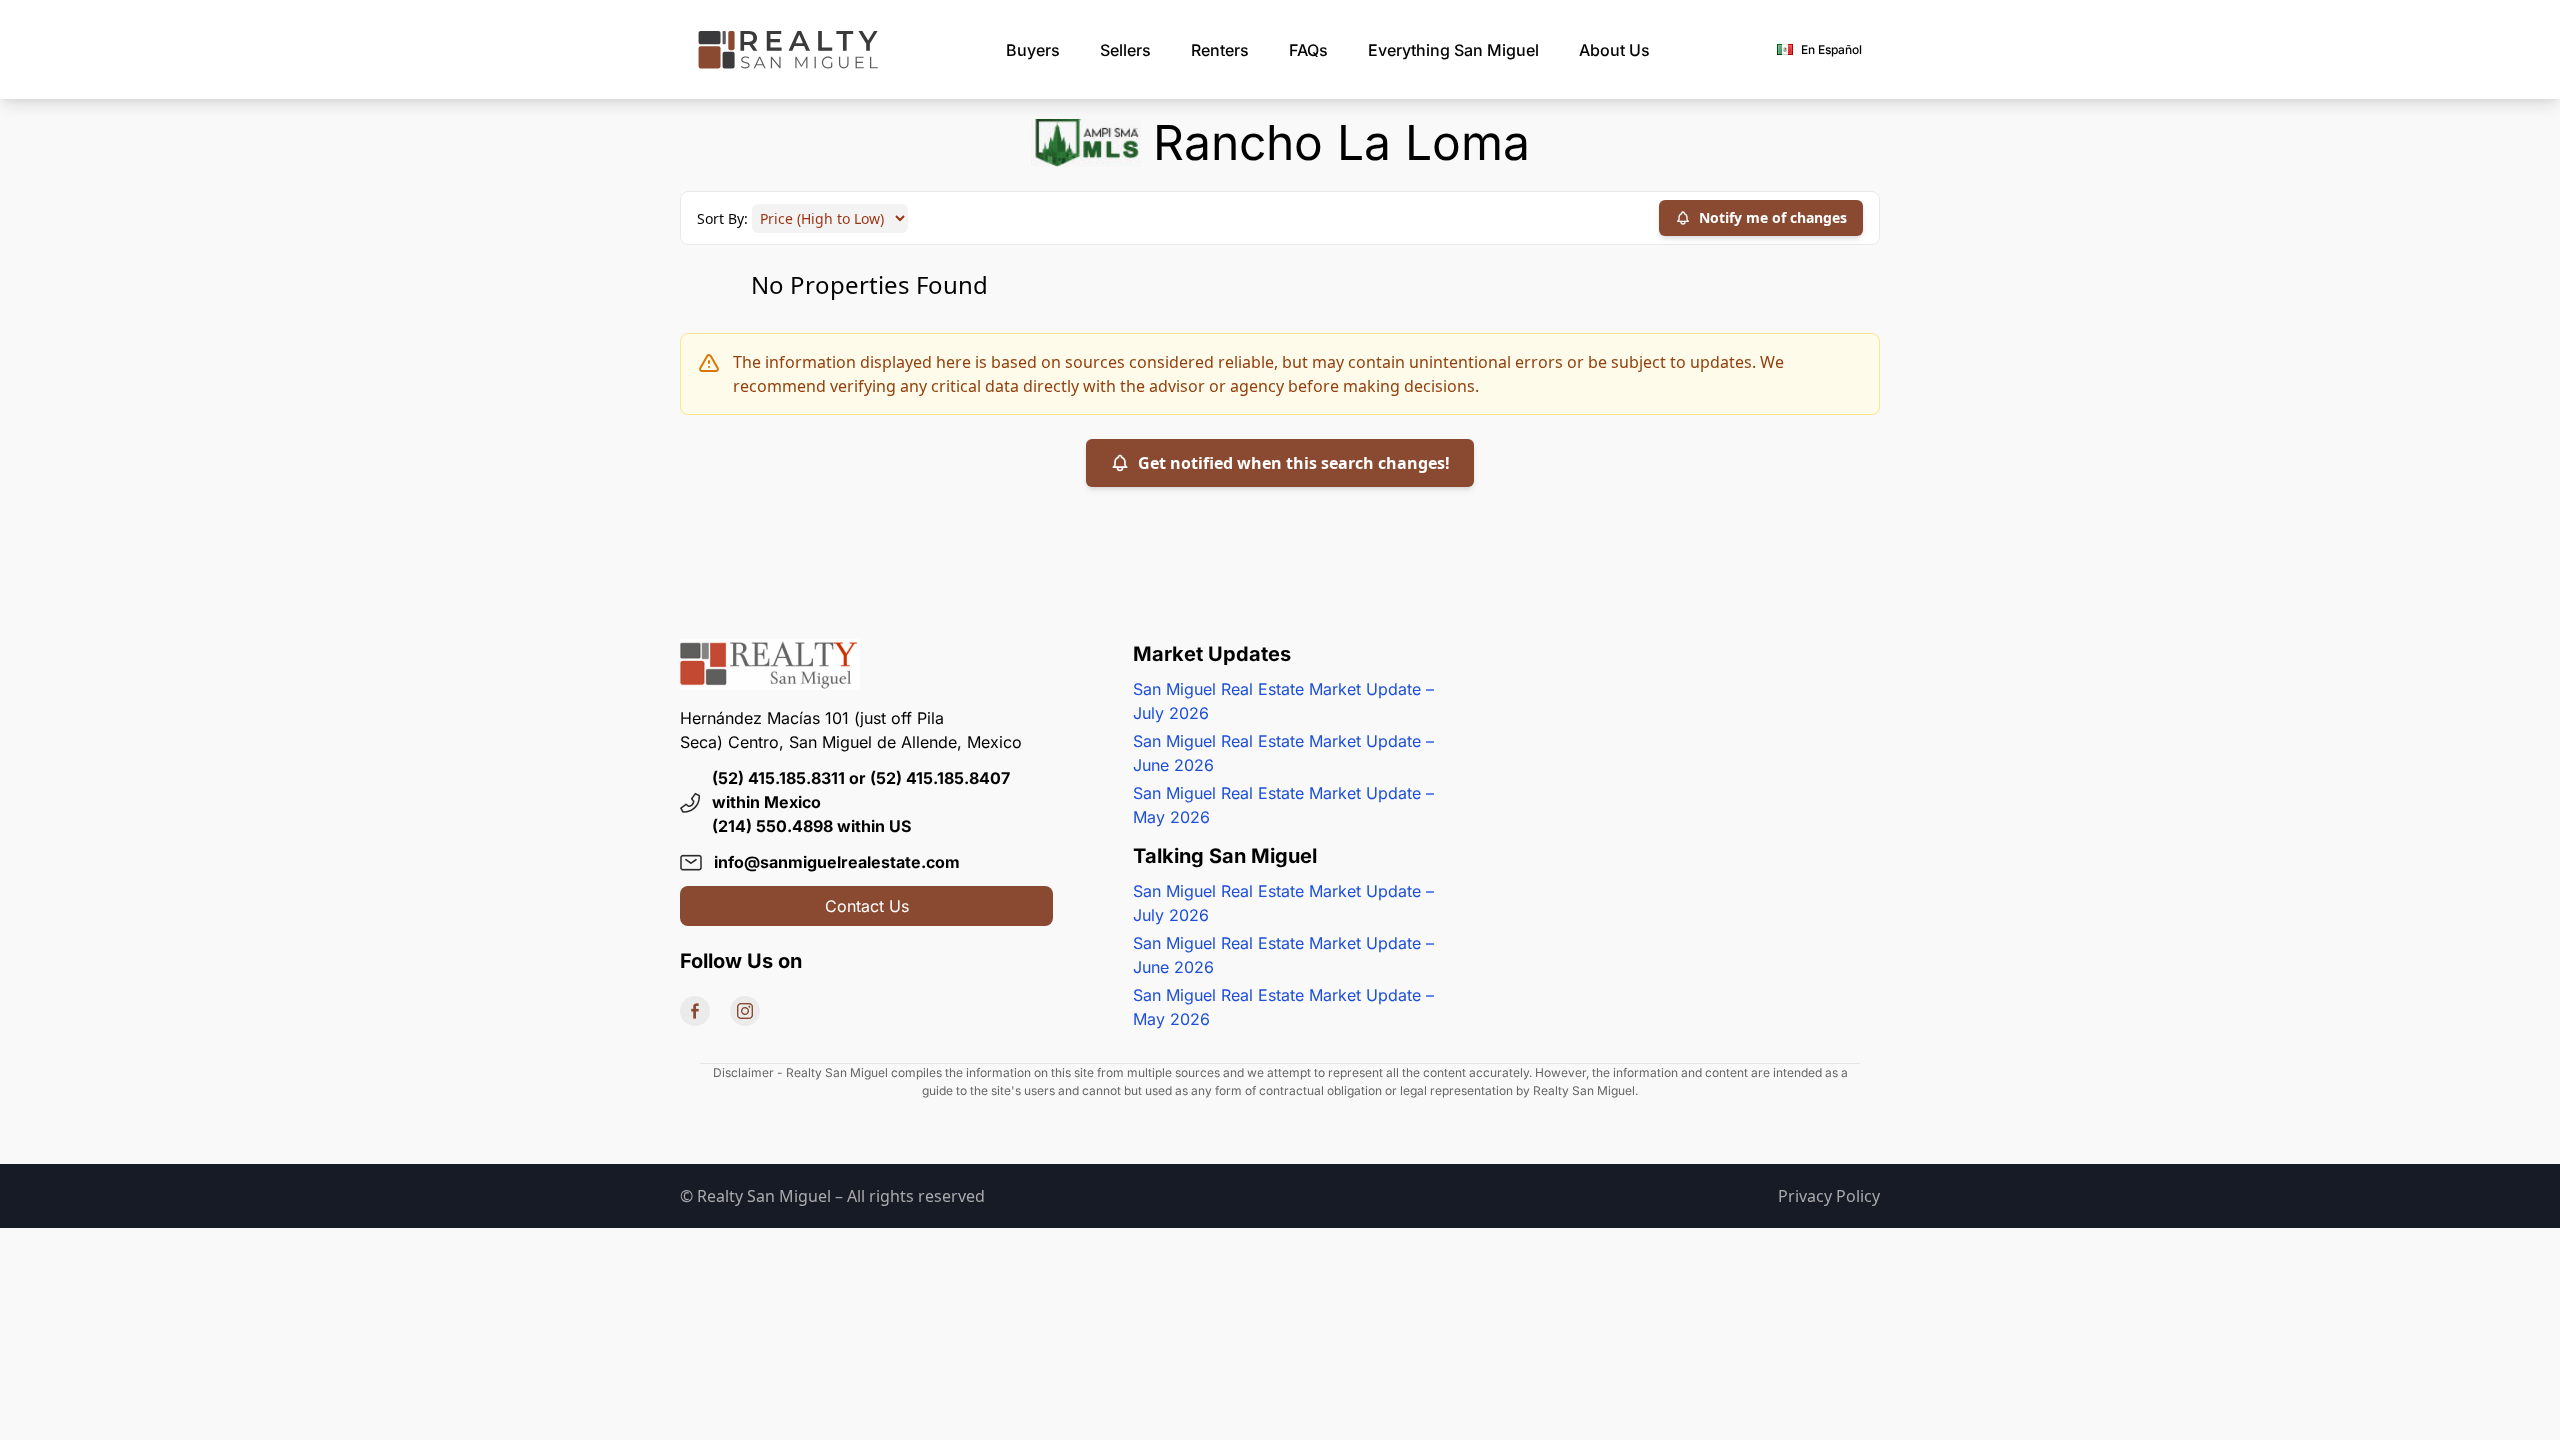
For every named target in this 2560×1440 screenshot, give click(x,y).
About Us (1614, 50)
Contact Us (867, 906)
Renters (1220, 50)
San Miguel (1453, 50)
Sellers (1125, 50)
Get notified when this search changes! (1294, 463)
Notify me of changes (1773, 217)
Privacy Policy (1829, 1196)
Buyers (1033, 50)
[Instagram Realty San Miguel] (745, 1011)
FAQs (1308, 50)
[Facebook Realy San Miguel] (695, 1011)
